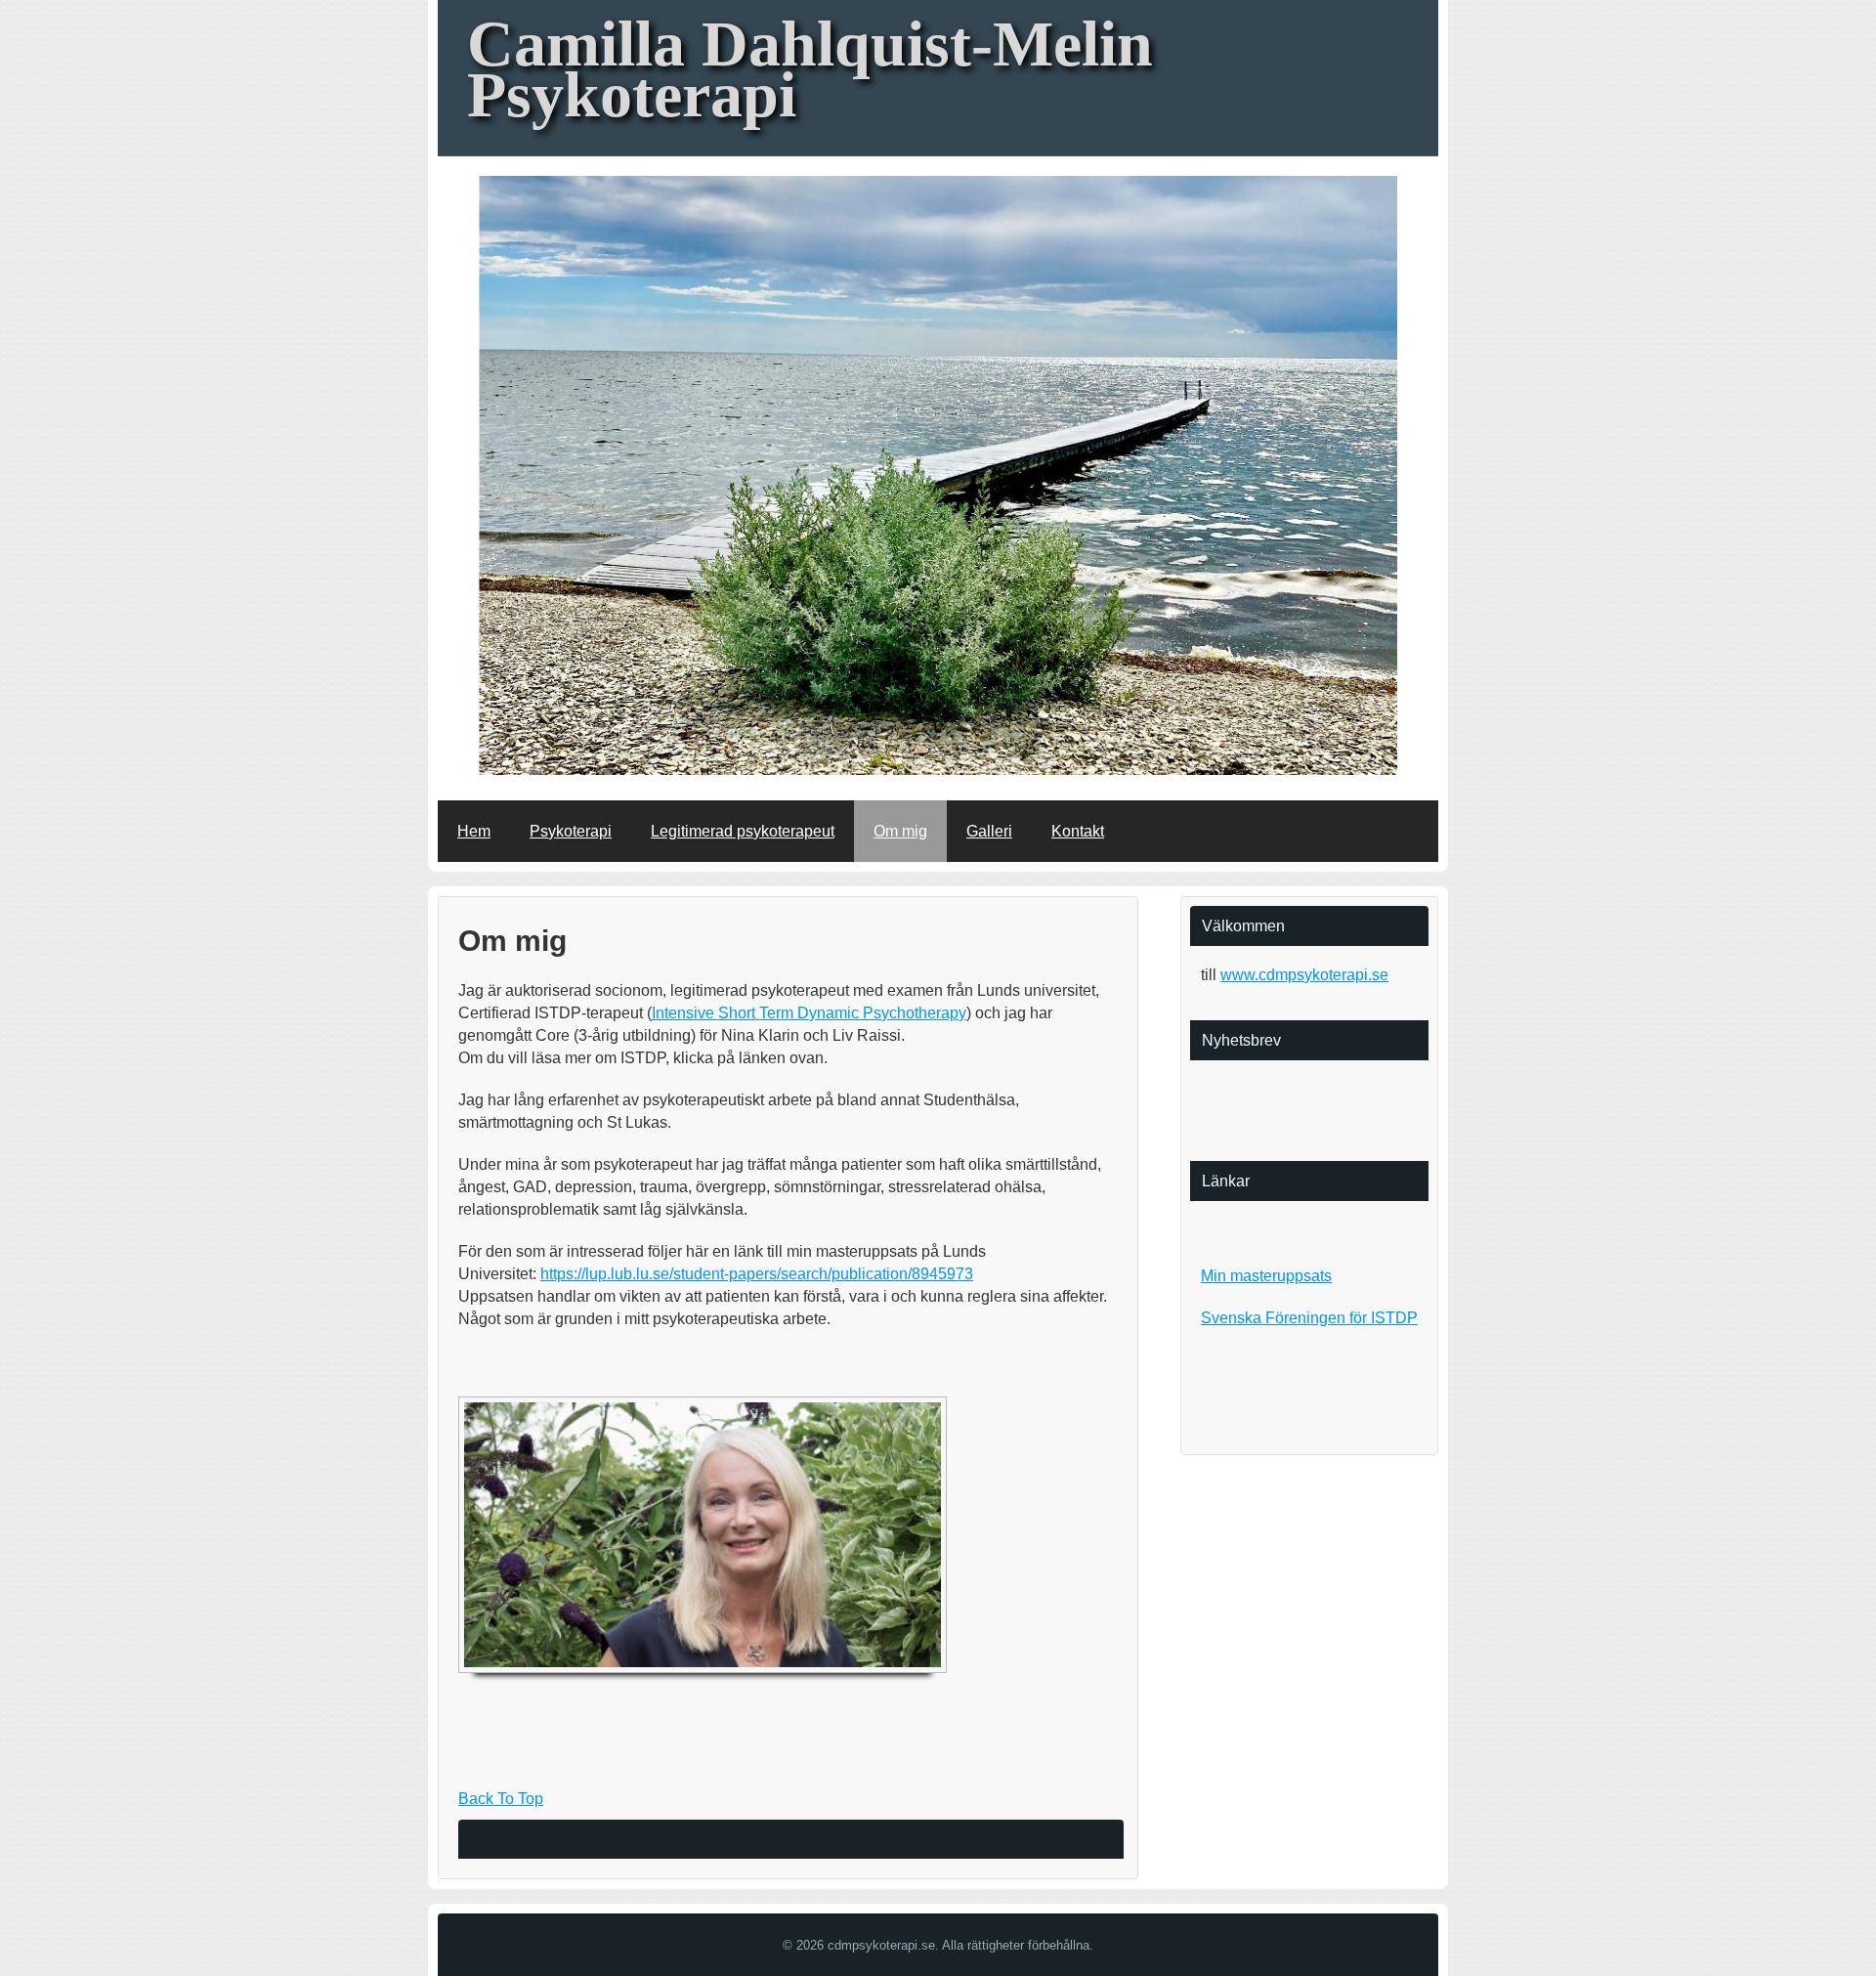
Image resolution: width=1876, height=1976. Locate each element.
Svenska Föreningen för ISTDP (1309, 1318)
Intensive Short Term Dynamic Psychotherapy (809, 1013)
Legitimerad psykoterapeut (743, 831)
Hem (474, 831)
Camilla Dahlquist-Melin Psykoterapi (810, 69)
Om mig (900, 831)
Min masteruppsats (1266, 1276)
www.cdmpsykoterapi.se (1304, 975)
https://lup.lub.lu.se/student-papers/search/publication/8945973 (757, 1274)
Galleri (989, 831)
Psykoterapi (571, 831)
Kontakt (1078, 831)
